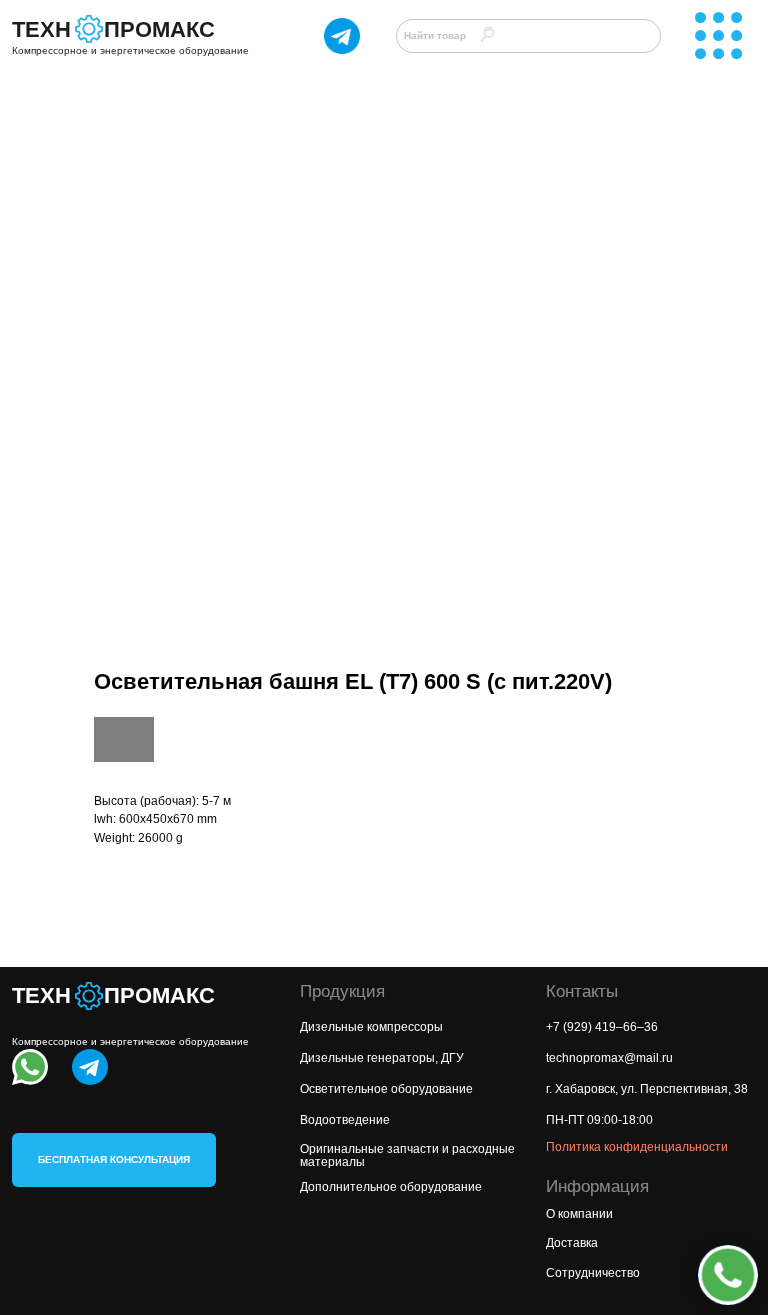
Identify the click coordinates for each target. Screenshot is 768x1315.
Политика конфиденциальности (637, 1147)
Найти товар (435, 35)
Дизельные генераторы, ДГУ (382, 1058)
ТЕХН (41, 29)
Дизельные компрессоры (371, 1027)
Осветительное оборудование (386, 1089)
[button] (114, 1160)
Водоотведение (345, 1120)
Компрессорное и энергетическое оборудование (130, 50)
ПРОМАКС (159, 29)
